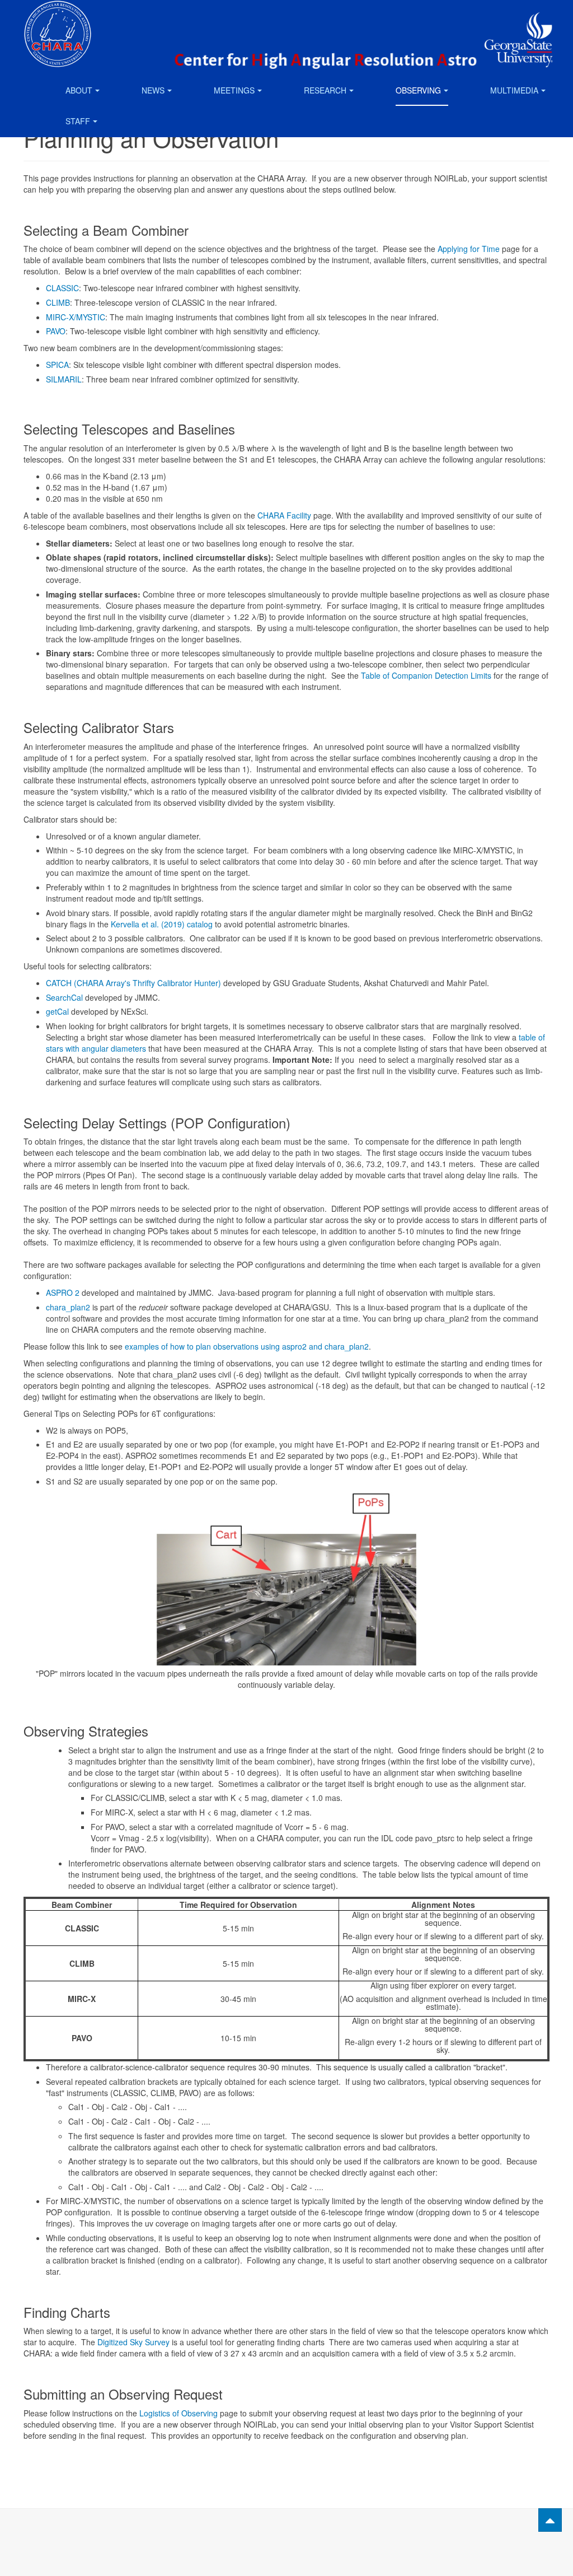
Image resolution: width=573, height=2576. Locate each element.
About (79, 90)
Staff (78, 121)
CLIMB (58, 302)
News (153, 90)
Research (325, 90)
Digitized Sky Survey (133, 2342)
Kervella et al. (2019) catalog (162, 924)
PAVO (56, 331)
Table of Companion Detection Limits (426, 675)
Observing (418, 90)
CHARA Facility (284, 515)
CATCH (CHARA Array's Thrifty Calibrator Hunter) (133, 983)
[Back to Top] (550, 2520)
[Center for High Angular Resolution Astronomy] (58, 15)
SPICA (57, 365)
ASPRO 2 (63, 1292)
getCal (57, 1011)
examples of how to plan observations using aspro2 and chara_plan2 (247, 1346)
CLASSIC (62, 288)
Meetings (234, 90)
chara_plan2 (68, 1307)
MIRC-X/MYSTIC (76, 317)
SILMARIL (64, 379)
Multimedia (514, 90)
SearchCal (64, 997)
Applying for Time (469, 249)
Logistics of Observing (179, 2413)
